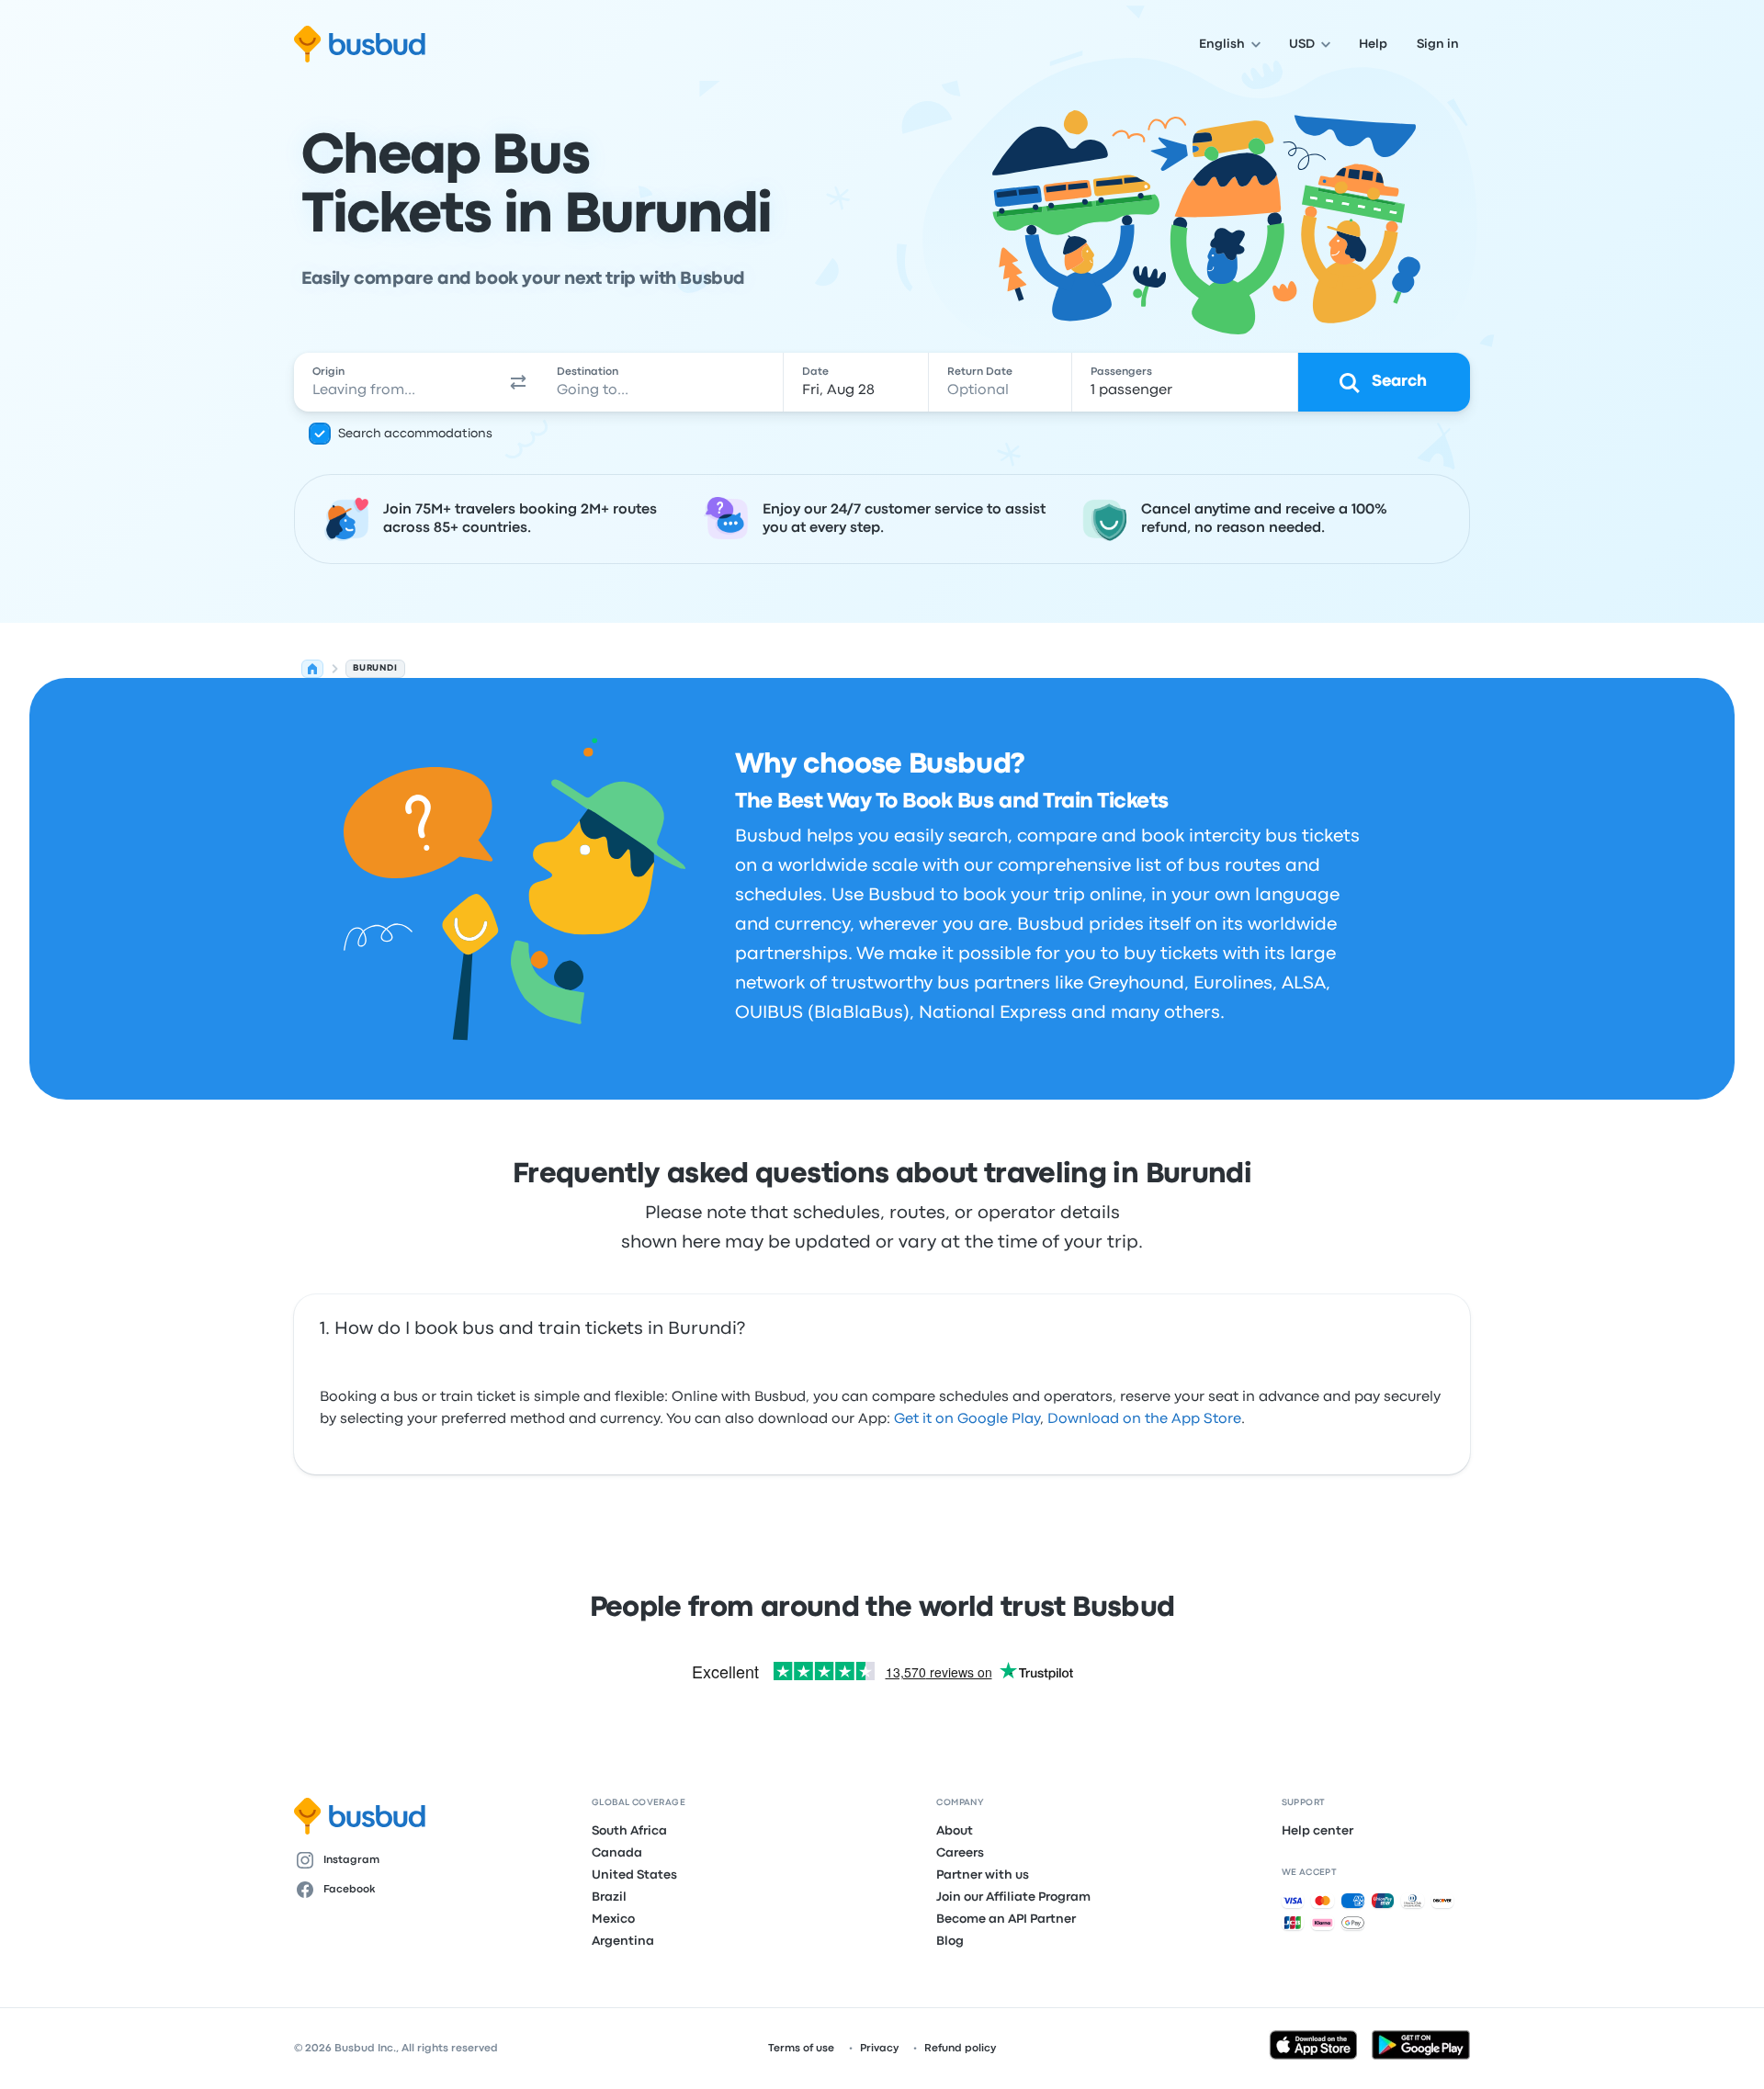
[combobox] (396, 382)
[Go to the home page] (360, 44)
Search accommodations (415, 434)
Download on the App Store (1144, 1419)
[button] (518, 382)
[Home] (312, 669)
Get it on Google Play (967, 1419)
